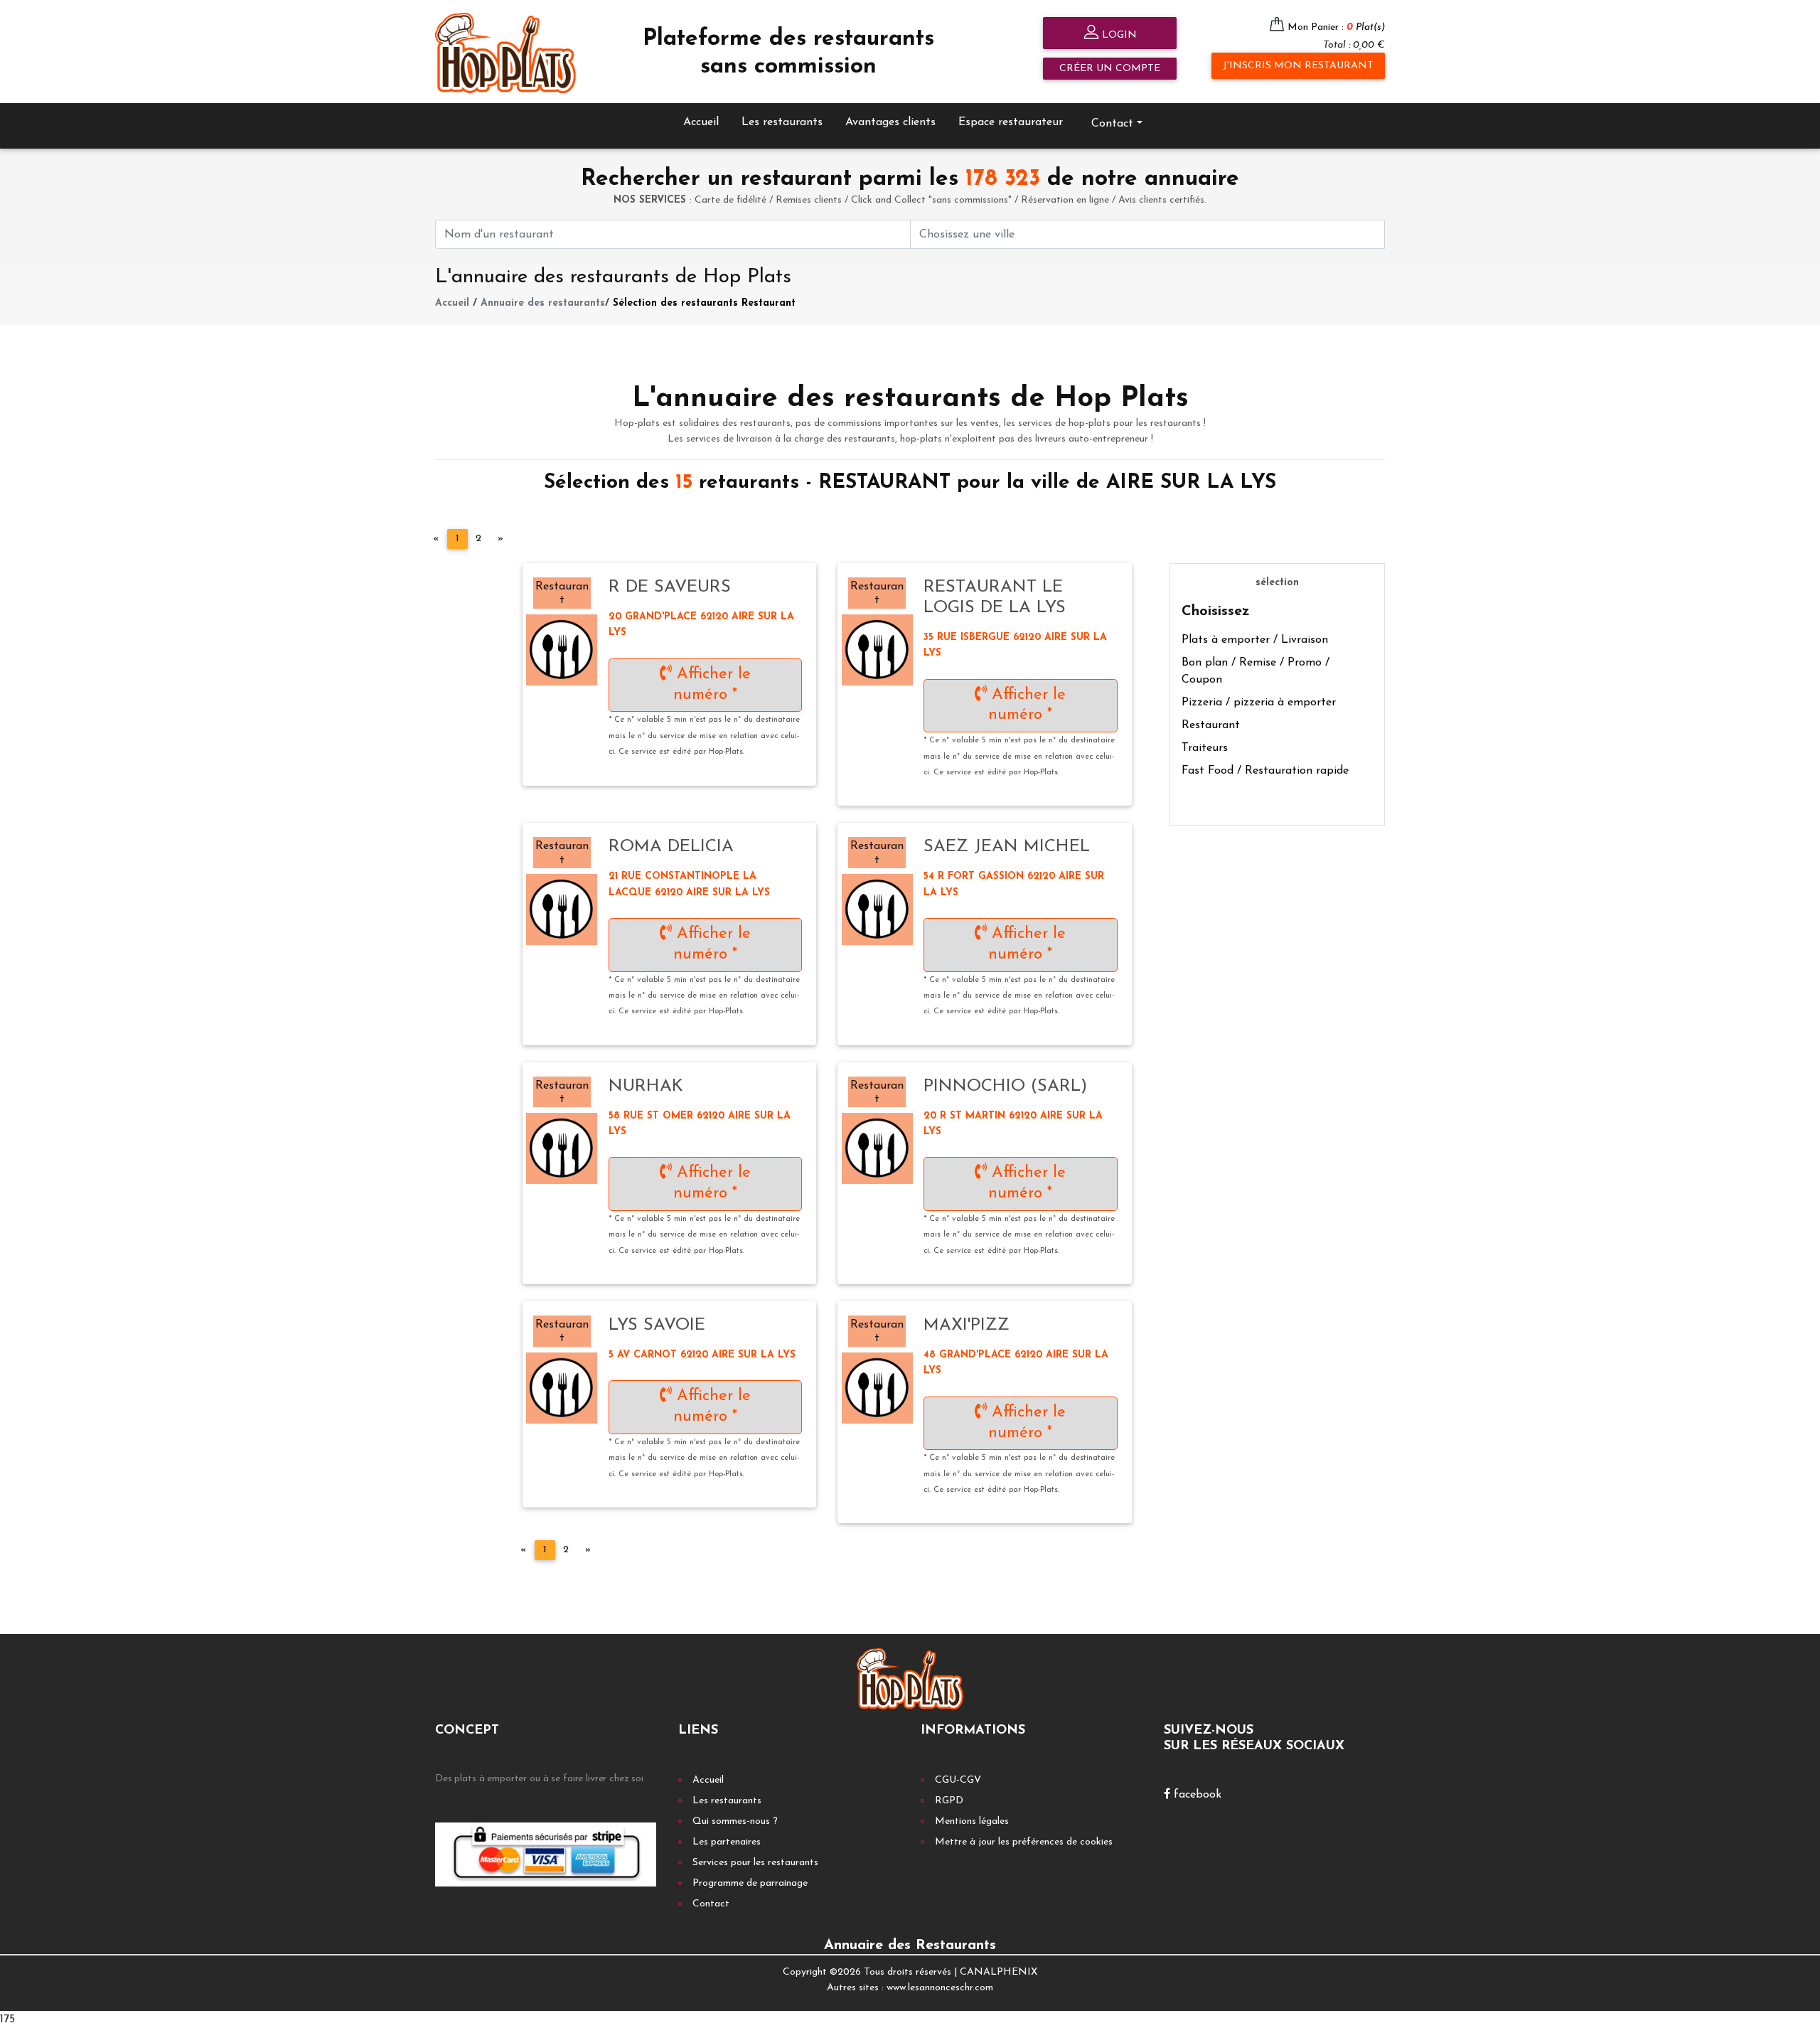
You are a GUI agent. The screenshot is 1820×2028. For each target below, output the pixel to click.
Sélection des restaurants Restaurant (704, 303)
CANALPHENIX (999, 1972)
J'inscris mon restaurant (1298, 66)
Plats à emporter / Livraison (1255, 640)
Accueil (701, 122)
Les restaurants (782, 122)
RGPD (949, 1801)
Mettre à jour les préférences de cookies (1024, 1842)
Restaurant (1211, 725)
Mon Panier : (1336, 27)
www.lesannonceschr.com (940, 1988)
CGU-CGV (958, 1780)
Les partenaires (727, 1842)
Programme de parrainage (750, 1883)
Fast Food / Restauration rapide (1265, 771)
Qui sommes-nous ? (735, 1821)
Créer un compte (1110, 69)
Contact (711, 1904)
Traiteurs (1205, 748)
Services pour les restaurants (755, 1863)
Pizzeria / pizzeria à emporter (1259, 703)
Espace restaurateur (1011, 122)
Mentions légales (972, 1821)
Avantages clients (890, 122)
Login (1118, 35)
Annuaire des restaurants (543, 303)
